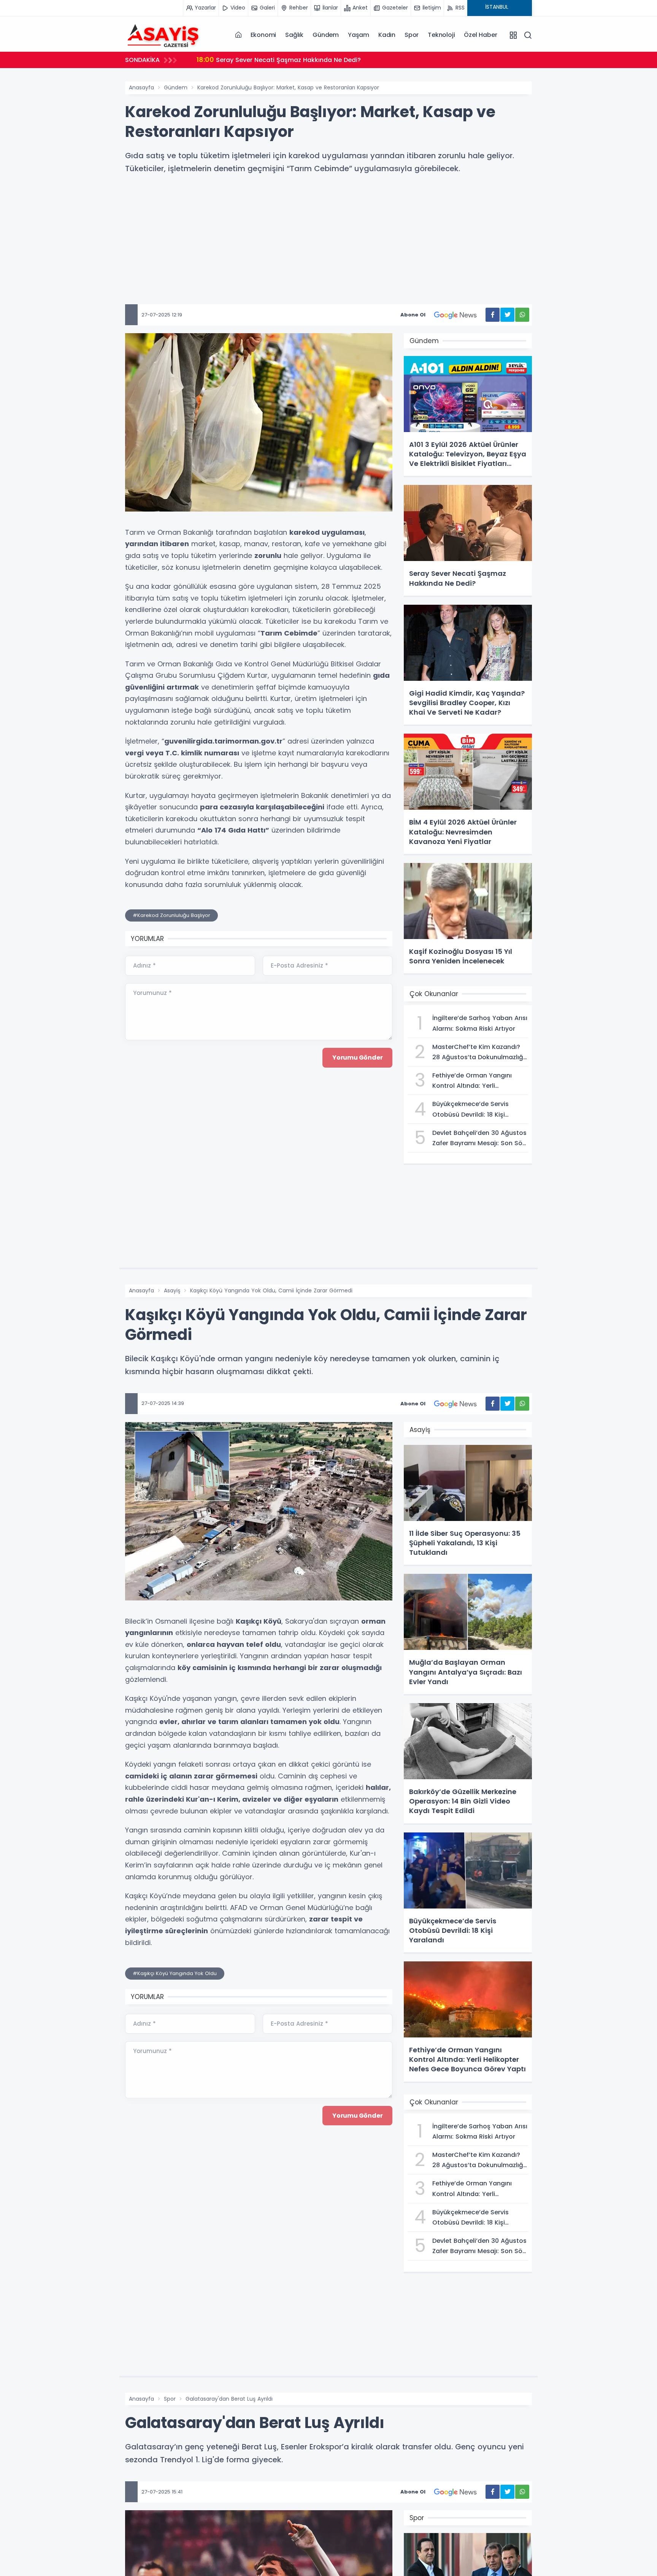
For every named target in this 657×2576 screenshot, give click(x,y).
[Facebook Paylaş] (493, 315)
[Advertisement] (328, 251)
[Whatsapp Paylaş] (522, 315)
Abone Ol (413, 315)
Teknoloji (441, 35)
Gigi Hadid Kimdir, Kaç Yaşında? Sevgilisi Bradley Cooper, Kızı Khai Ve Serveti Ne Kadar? (342, 60)
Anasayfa (141, 87)
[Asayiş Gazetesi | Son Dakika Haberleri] (163, 35)
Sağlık (294, 35)
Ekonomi (263, 35)
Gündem (326, 35)
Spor (412, 35)
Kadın (387, 35)
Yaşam (359, 35)
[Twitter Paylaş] (507, 315)
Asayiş (172, 1290)
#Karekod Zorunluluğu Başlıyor (171, 915)
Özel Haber (480, 35)
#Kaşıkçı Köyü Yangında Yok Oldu (175, 1973)
